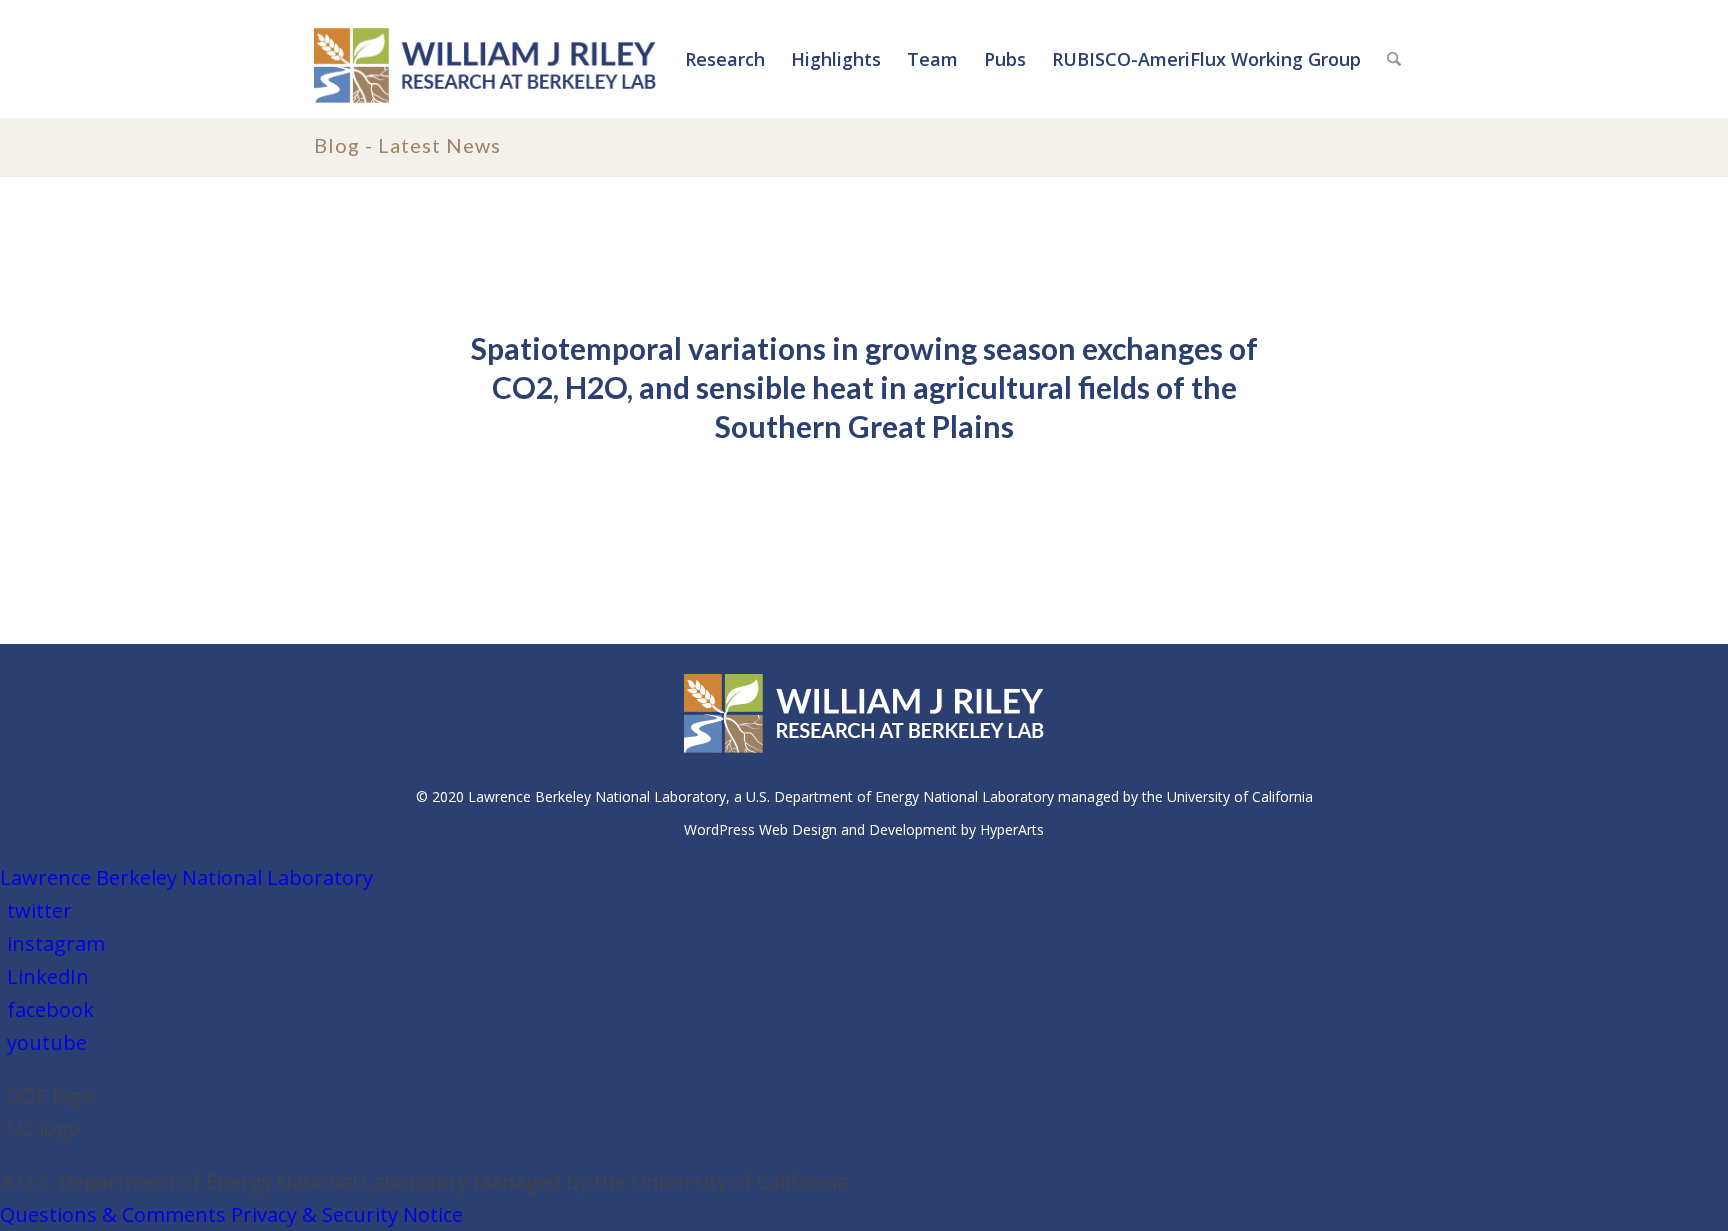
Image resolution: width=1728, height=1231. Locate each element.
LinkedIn (48, 976)
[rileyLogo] (485, 63)
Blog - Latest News (407, 145)
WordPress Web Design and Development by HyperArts (864, 829)
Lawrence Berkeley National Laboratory (186, 877)
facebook (50, 1009)
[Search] (1394, 59)
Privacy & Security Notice (347, 1214)
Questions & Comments (113, 1214)
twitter (39, 910)
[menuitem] (725, 59)
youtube (47, 1042)
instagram (56, 943)
